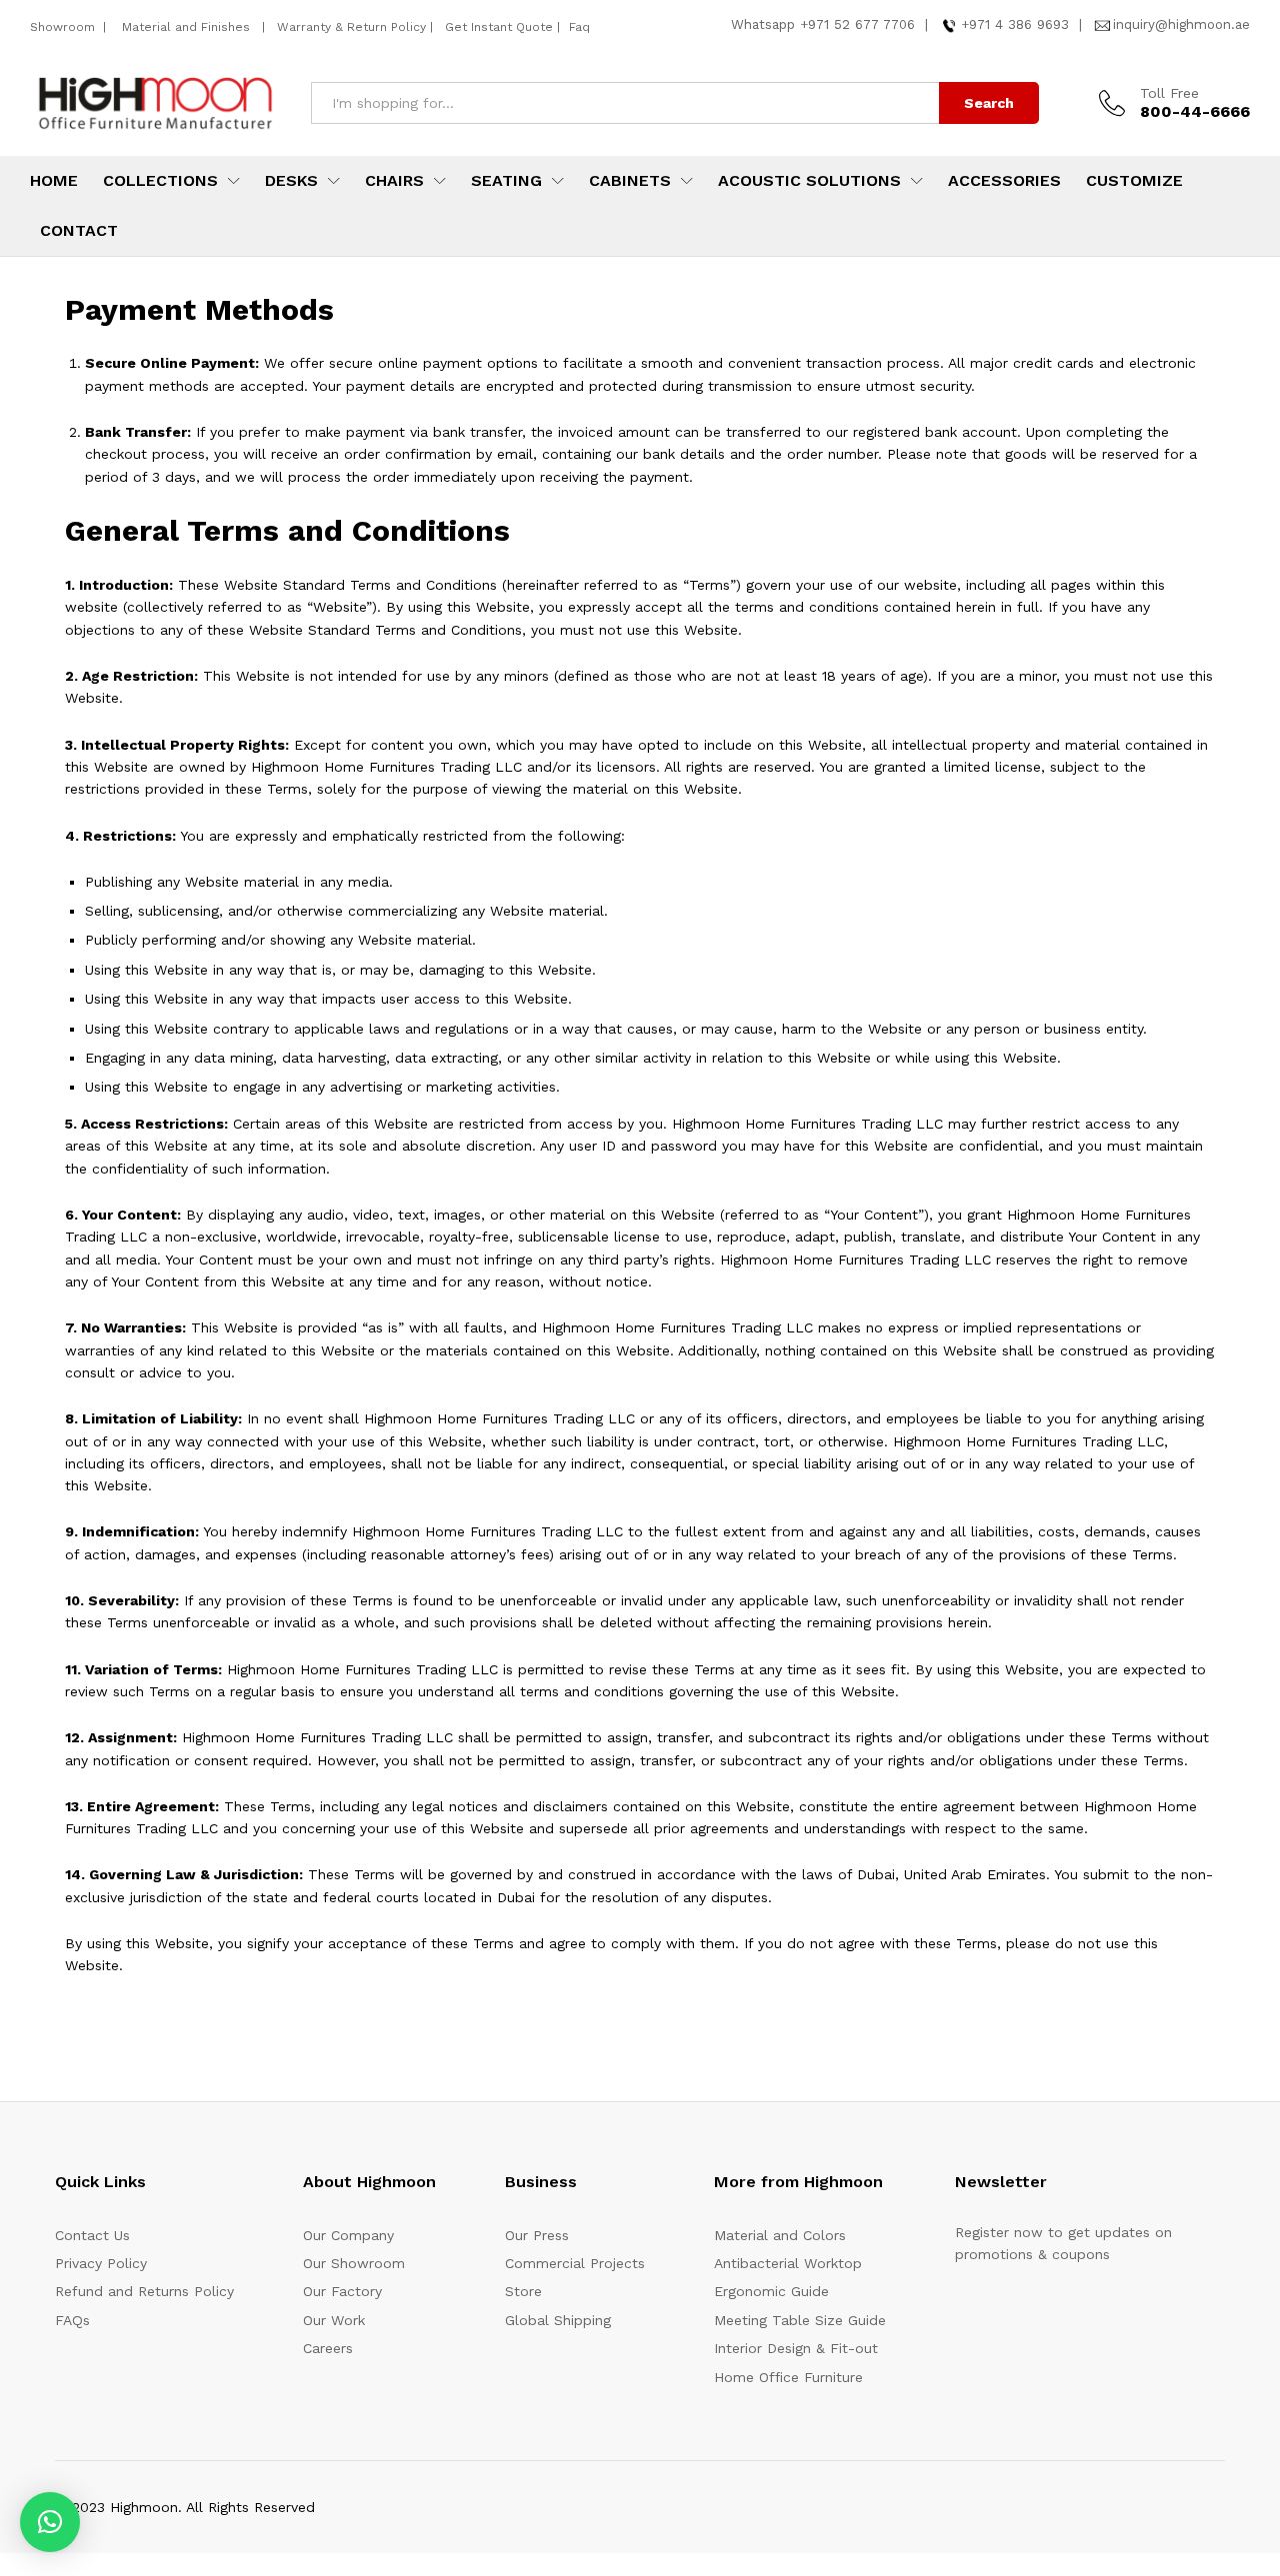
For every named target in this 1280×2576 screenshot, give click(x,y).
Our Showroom (354, 2263)
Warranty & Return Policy (349, 27)
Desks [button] (291, 181)
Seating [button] (506, 181)
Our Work (334, 2320)
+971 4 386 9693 (1015, 24)
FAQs (72, 2320)
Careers (328, 2348)
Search (989, 103)
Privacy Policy (101, 2263)
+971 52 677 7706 (857, 24)
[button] (50, 2522)
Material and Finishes (188, 27)
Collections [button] (160, 181)
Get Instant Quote (499, 27)
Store (523, 2291)
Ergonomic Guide (771, 2291)
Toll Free (1169, 93)
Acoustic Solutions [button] (809, 181)
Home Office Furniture (788, 2377)
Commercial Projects (575, 2263)
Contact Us (92, 2235)
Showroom (64, 27)
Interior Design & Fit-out (796, 2348)
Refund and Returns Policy (144, 2291)
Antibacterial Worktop (788, 2263)
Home (54, 181)
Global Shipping (558, 2320)
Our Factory (342, 2291)
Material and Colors (780, 2235)
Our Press (537, 2235)
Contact (79, 231)
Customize (1134, 181)
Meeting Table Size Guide (800, 2320)
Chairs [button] (394, 181)
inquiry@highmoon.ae (1181, 24)
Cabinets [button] (630, 181)
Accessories (1004, 181)
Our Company (348, 2235)
